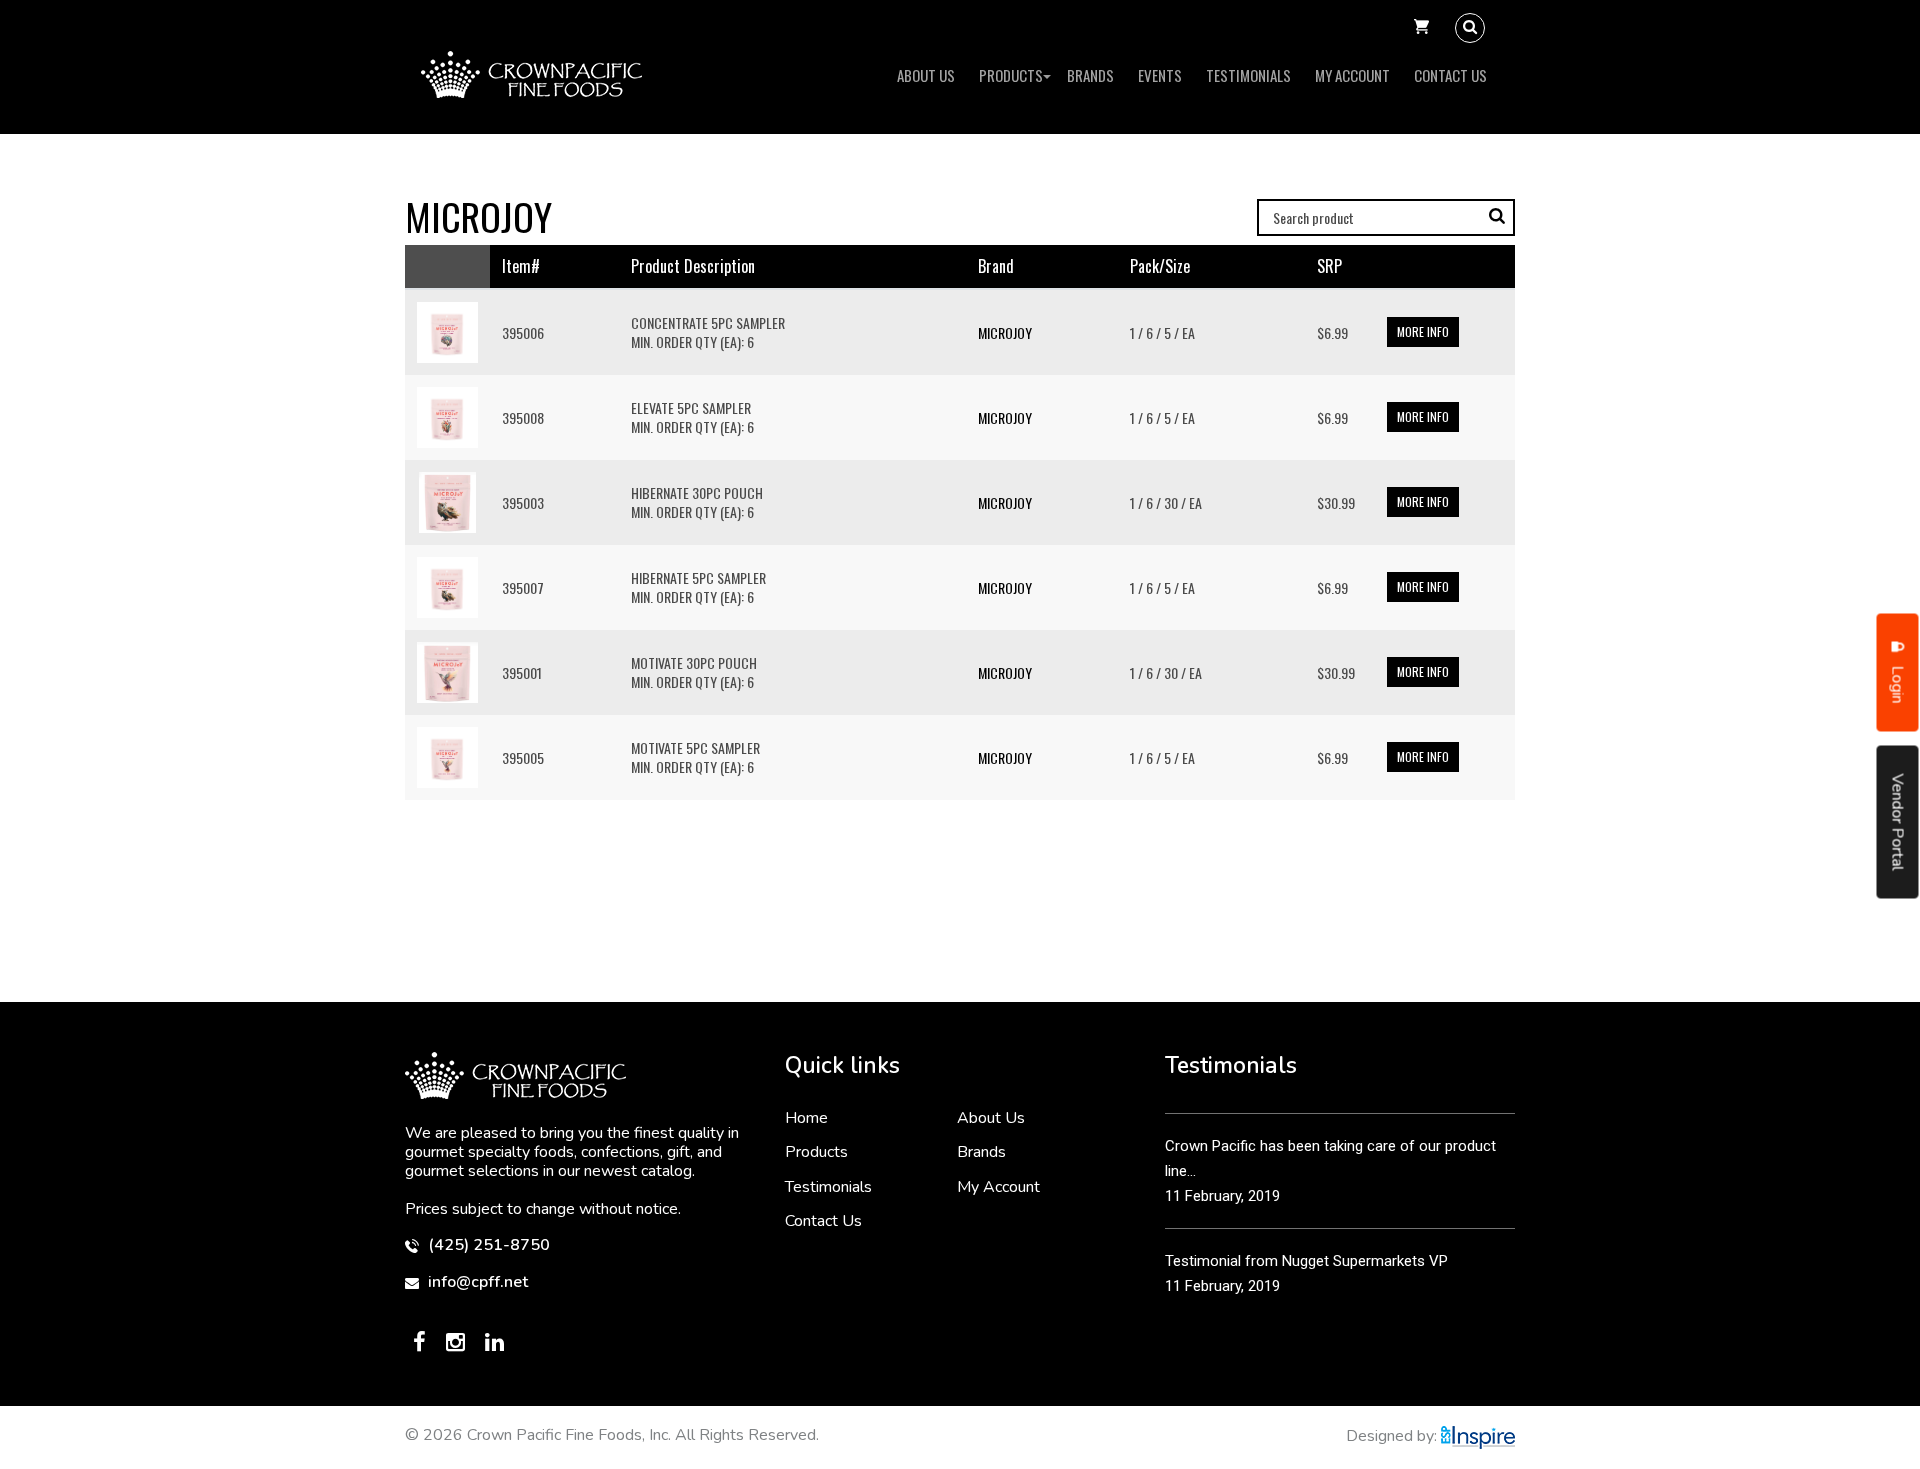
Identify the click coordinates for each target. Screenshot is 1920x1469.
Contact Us (1450, 75)
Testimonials (1248, 75)
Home (806, 1118)
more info (1423, 331)
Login (1898, 682)
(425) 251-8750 (487, 1245)
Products (1011, 75)
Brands (1090, 75)
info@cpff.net (476, 1282)
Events (1160, 75)
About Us (926, 75)
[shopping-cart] (1421, 28)
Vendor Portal (1898, 821)
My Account (1352, 75)
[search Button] (1470, 28)
